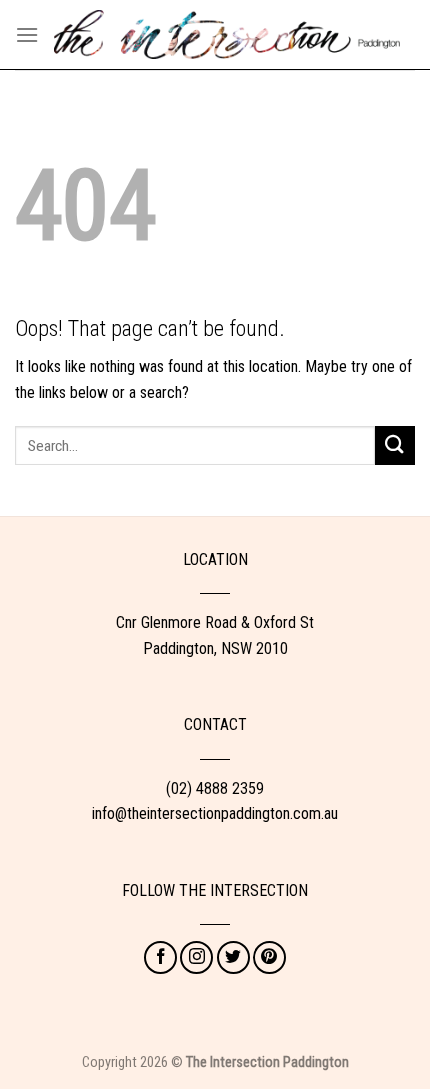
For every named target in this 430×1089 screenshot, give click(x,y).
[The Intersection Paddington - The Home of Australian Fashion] (227, 34)
